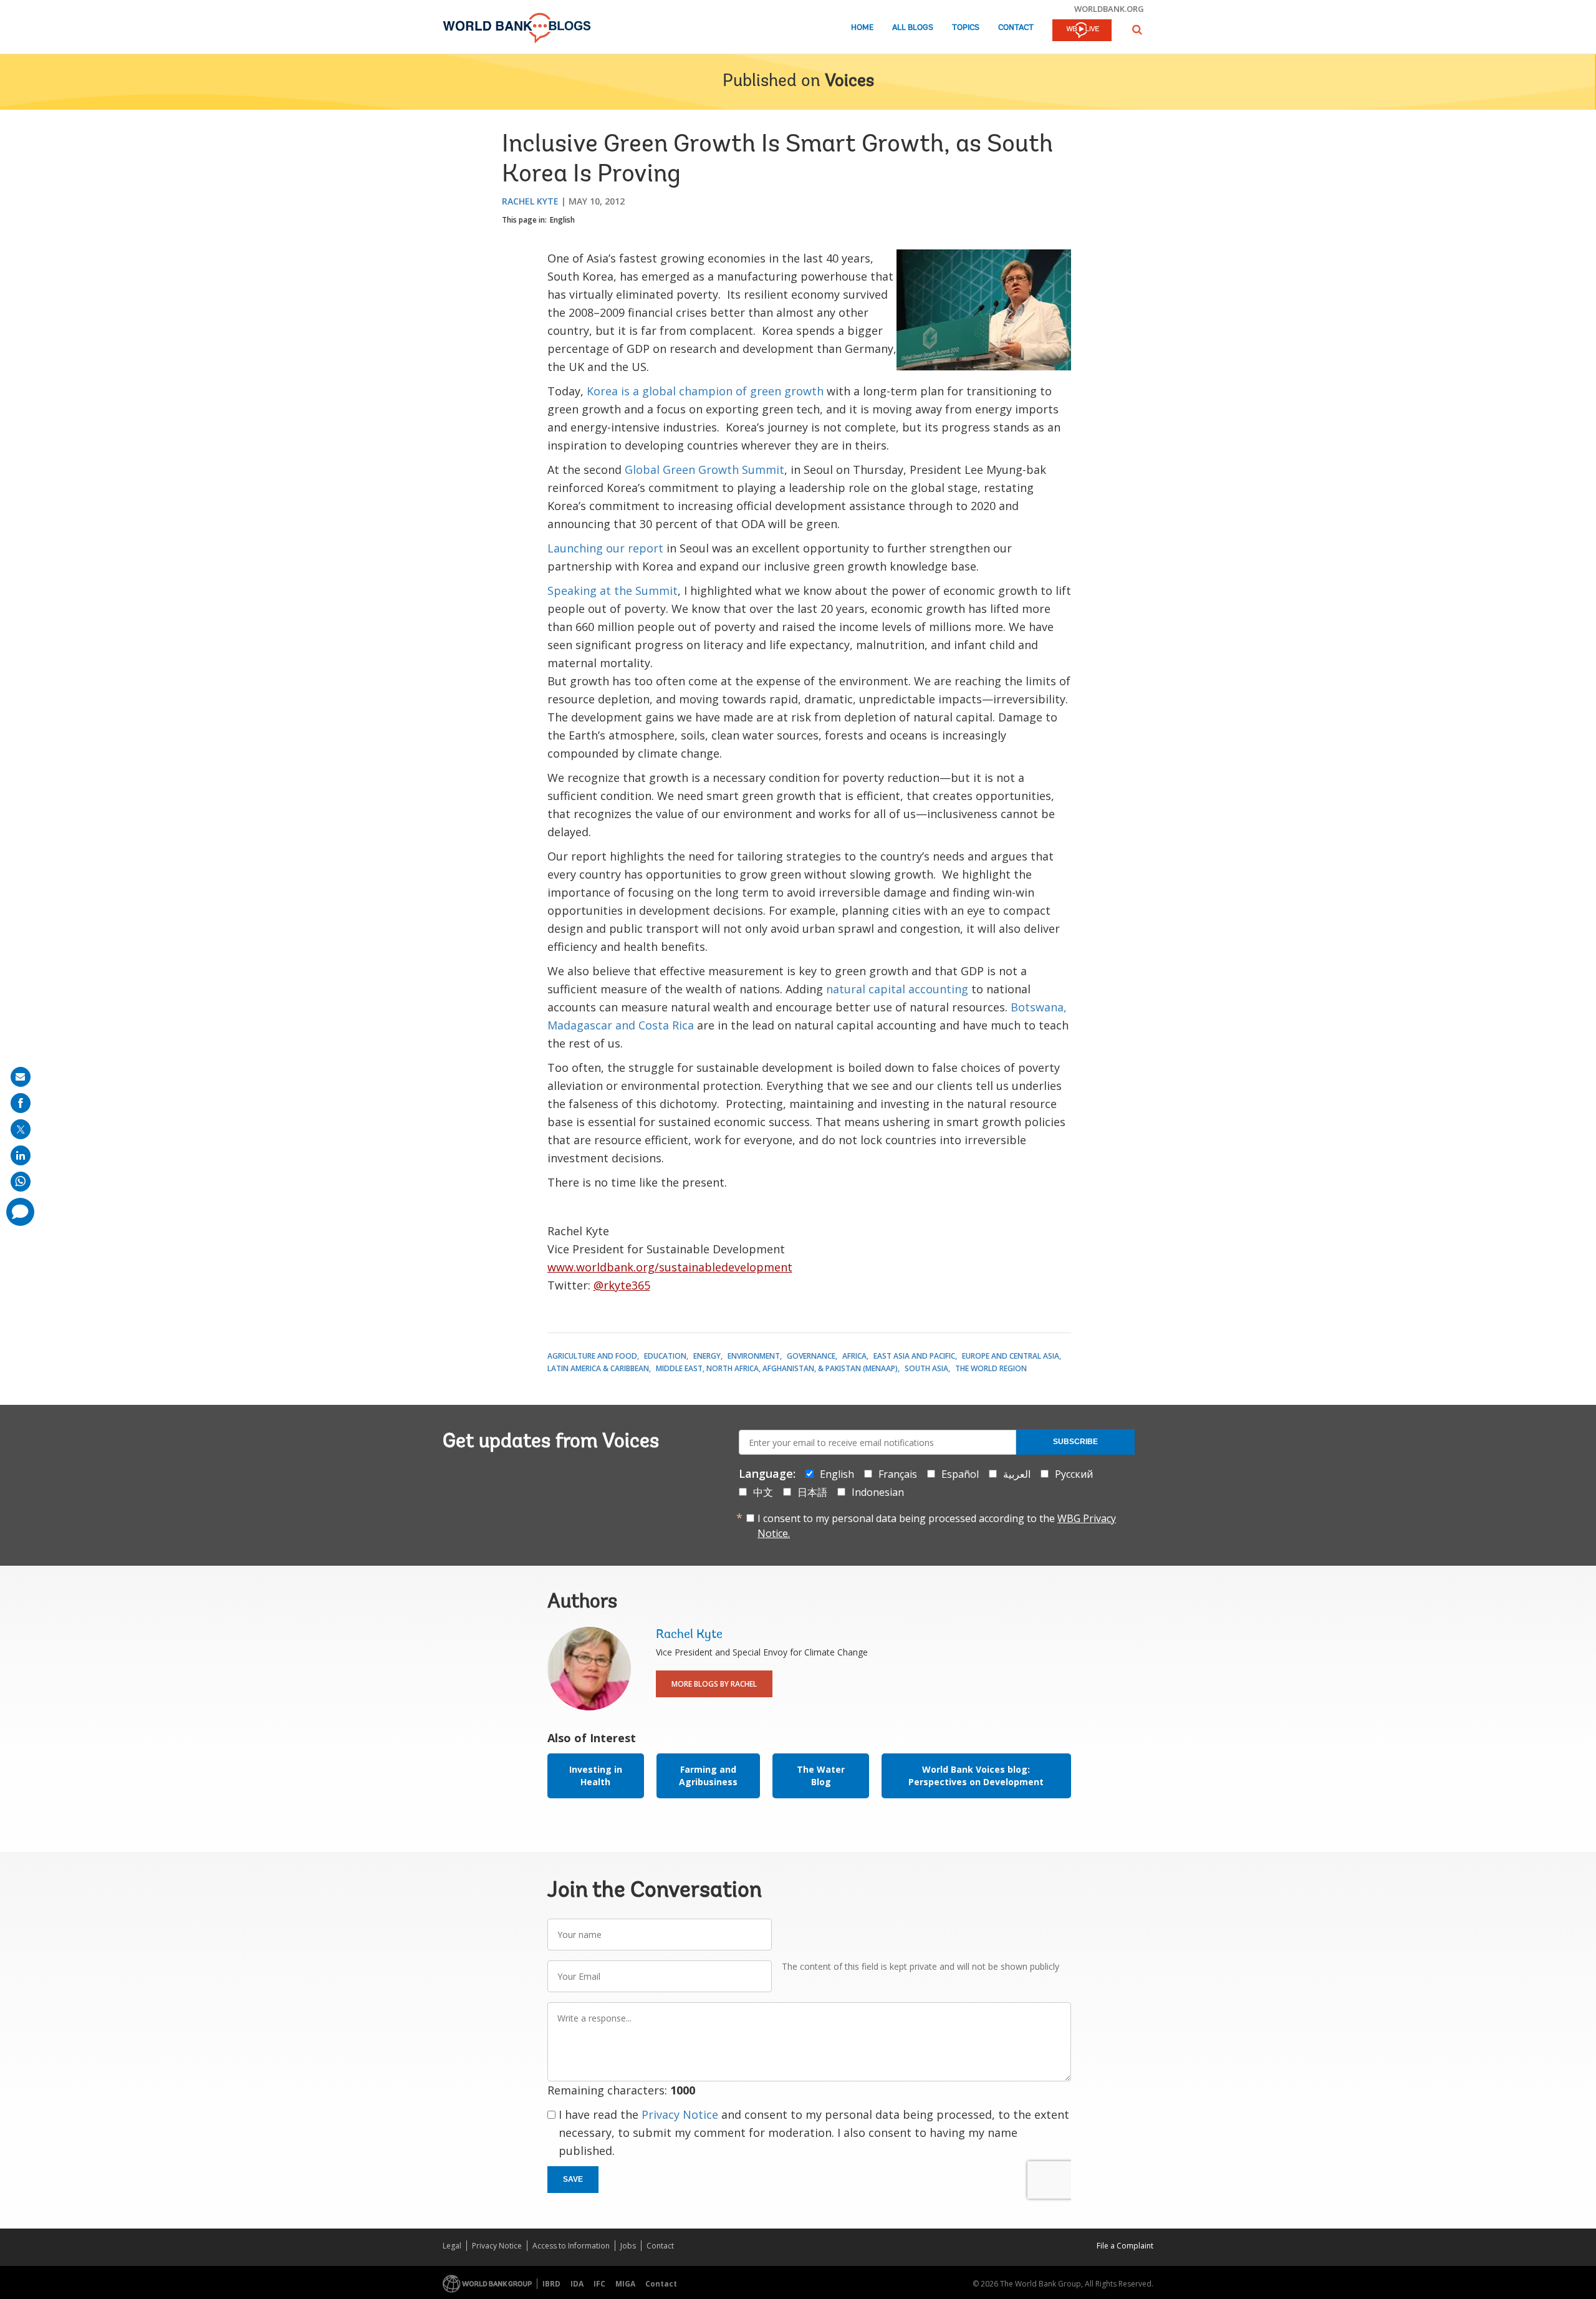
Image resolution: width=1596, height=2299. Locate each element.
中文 (763, 1492)
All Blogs (913, 28)
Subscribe (1075, 1442)
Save (573, 2179)
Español (960, 1474)
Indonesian (878, 1492)
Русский (1074, 1474)
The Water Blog (821, 1776)
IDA (577, 2284)
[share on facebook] (21, 1103)
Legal (452, 2246)
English (562, 220)
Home (862, 28)
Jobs (628, 2246)
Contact (1016, 28)
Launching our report (605, 548)
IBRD (551, 2284)
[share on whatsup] (21, 1182)
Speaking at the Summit (613, 590)
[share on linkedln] (21, 1155)
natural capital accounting (897, 989)
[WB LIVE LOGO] (1082, 31)
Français (898, 1474)
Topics (966, 28)
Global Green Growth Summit (704, 470)
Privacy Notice (680, 2114)
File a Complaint (1125, 2246)
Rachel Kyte (530, 201)
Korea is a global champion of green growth (705, 391)
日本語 (812, 1492)
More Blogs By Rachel (714, 1684)
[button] (1137, 30)
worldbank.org (1109, 9)
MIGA (625, 2284)
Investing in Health (596, 1776)
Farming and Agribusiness (708, 1776)
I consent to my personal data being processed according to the (937, 1526)
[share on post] (21, 1129)
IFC (599, 2284)
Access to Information (571, 2246)
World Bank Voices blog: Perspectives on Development (976, 1776)
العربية (1017, 1474)
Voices (849, 82)
